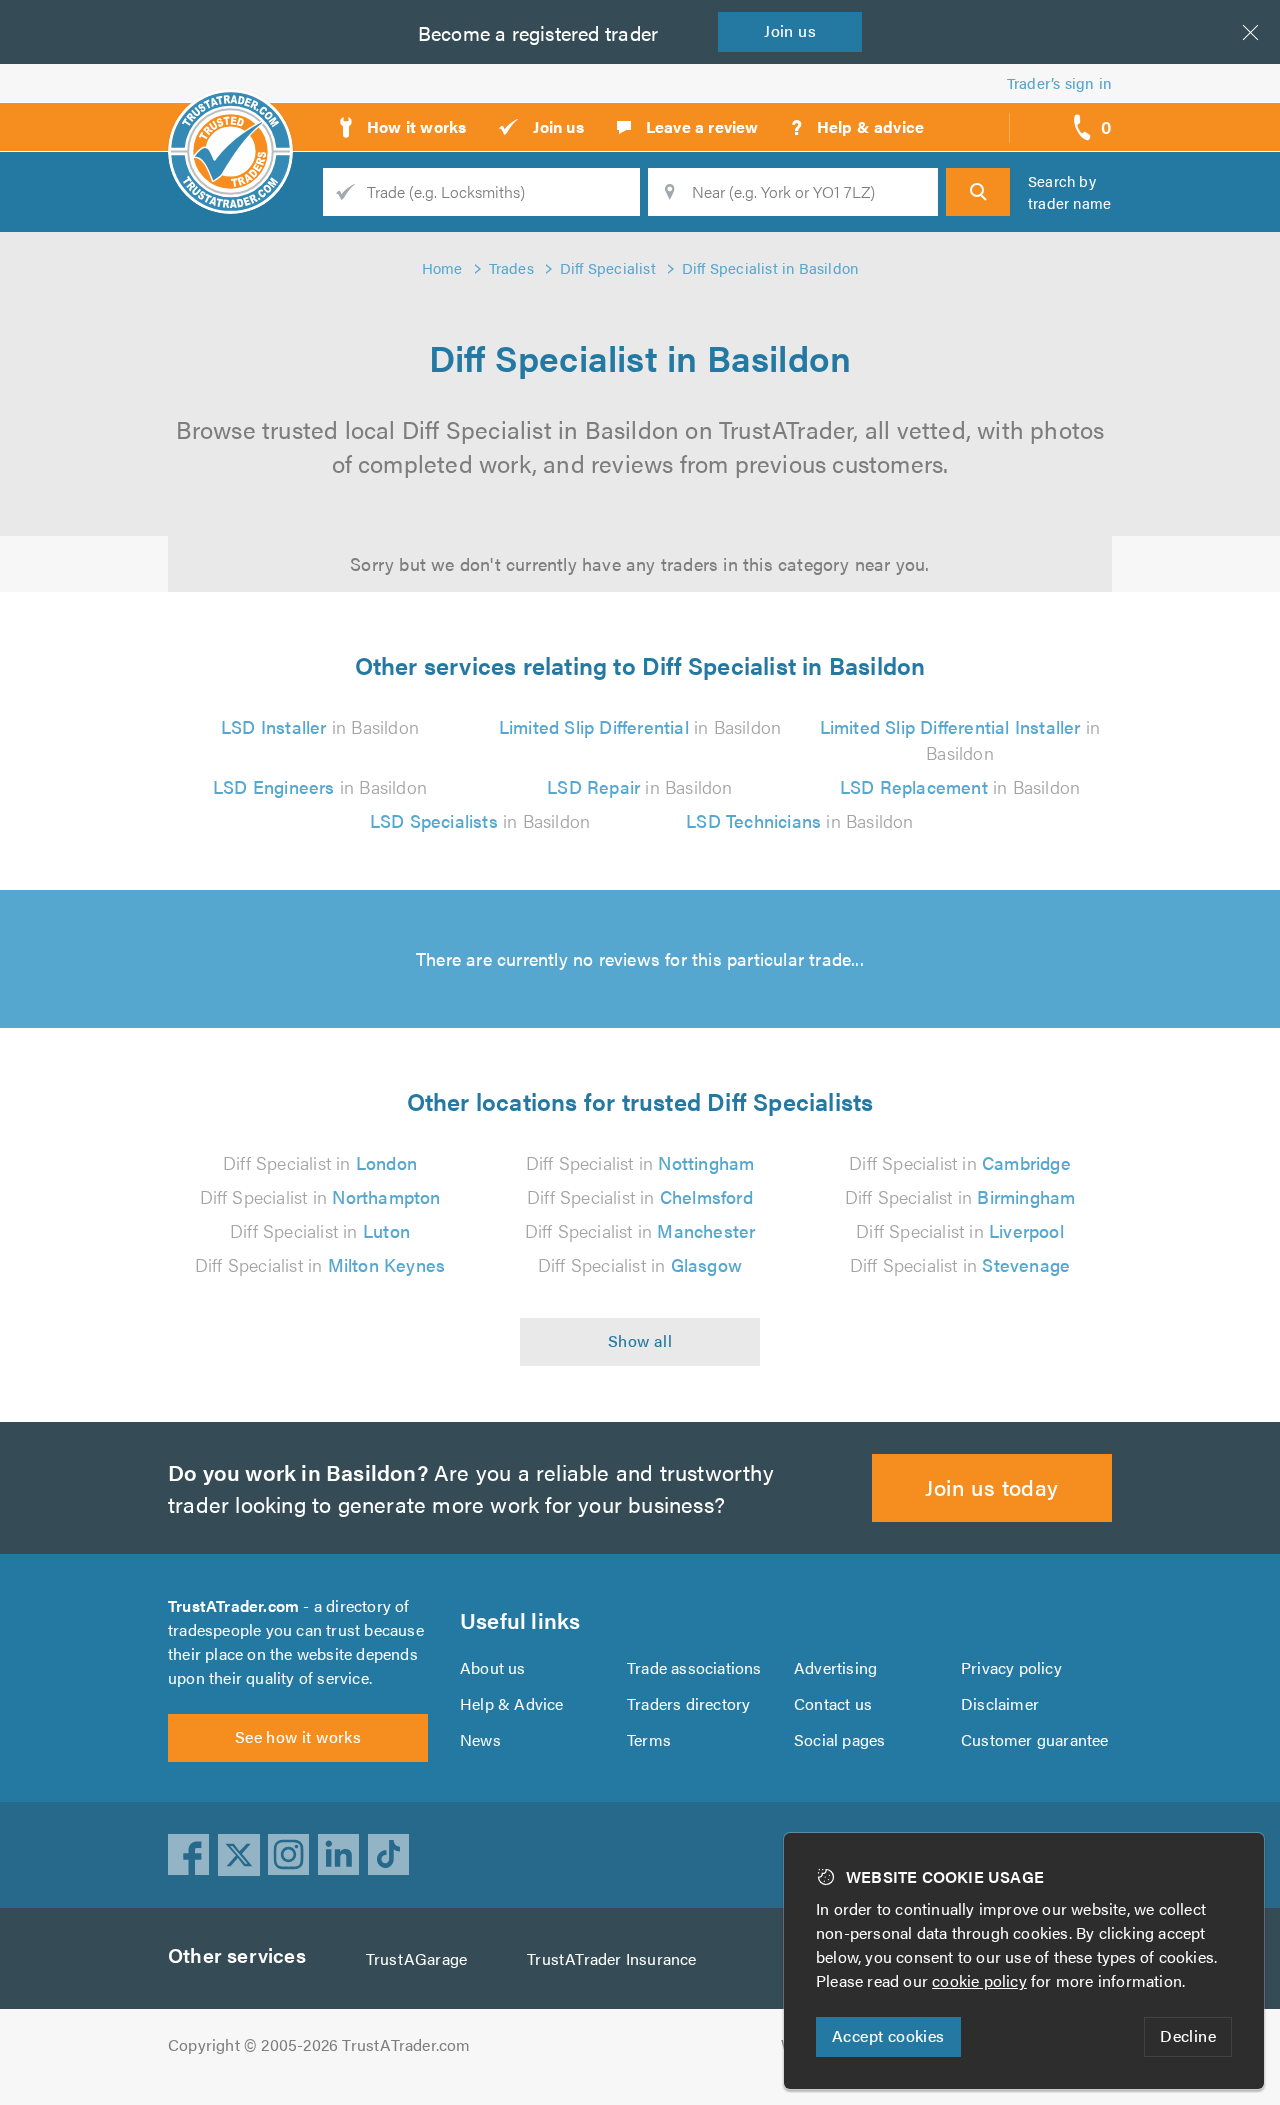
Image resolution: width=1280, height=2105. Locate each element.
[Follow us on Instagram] (289, 1855)
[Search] (978, 192)
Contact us (833, 1703)
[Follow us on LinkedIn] (339, 1855)
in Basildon (320, 726)
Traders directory (688, 1703)
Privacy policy (1011, 1667)
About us (493, 1667)
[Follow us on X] (239, 1855)
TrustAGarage (416, 1958)
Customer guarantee (1035, 1739)
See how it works (298, 1736)
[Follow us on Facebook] (189, 1855)
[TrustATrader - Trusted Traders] (230, 120)
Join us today (991, 1486)
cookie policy (979, 1980)
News (480, 1739)
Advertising (835, 1667)
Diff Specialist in (320, 1162)
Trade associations (694, 1667)
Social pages (839, 1739)
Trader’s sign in (1059, 82)
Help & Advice (512, 1703)
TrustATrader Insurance (611, 1958)
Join (790, 30)
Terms (649, 1739)
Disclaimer (1000, 1703)
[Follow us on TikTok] (389, 1855)
